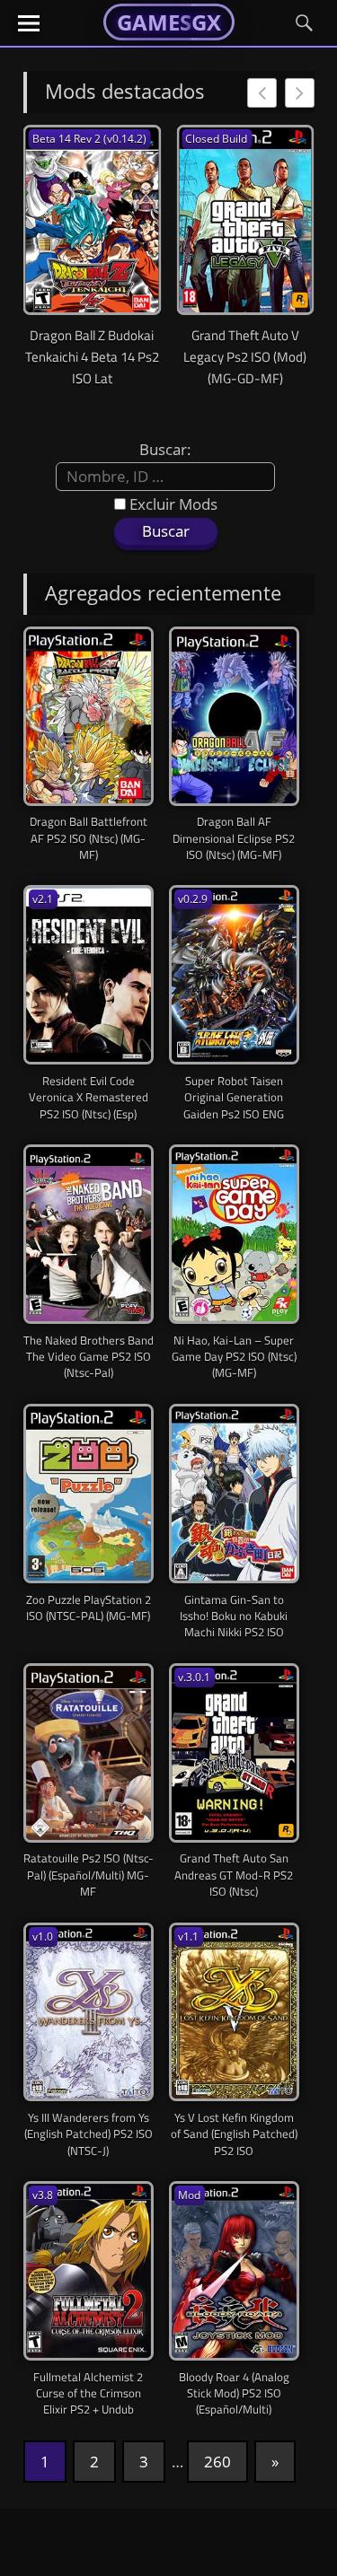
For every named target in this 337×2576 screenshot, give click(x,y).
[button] (300, 93)
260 (217, 2462)
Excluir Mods (172, 504)
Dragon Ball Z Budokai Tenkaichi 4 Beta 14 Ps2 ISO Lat (92, 357)
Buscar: (165, 449)
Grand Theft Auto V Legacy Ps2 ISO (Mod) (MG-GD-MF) (245, 357)
